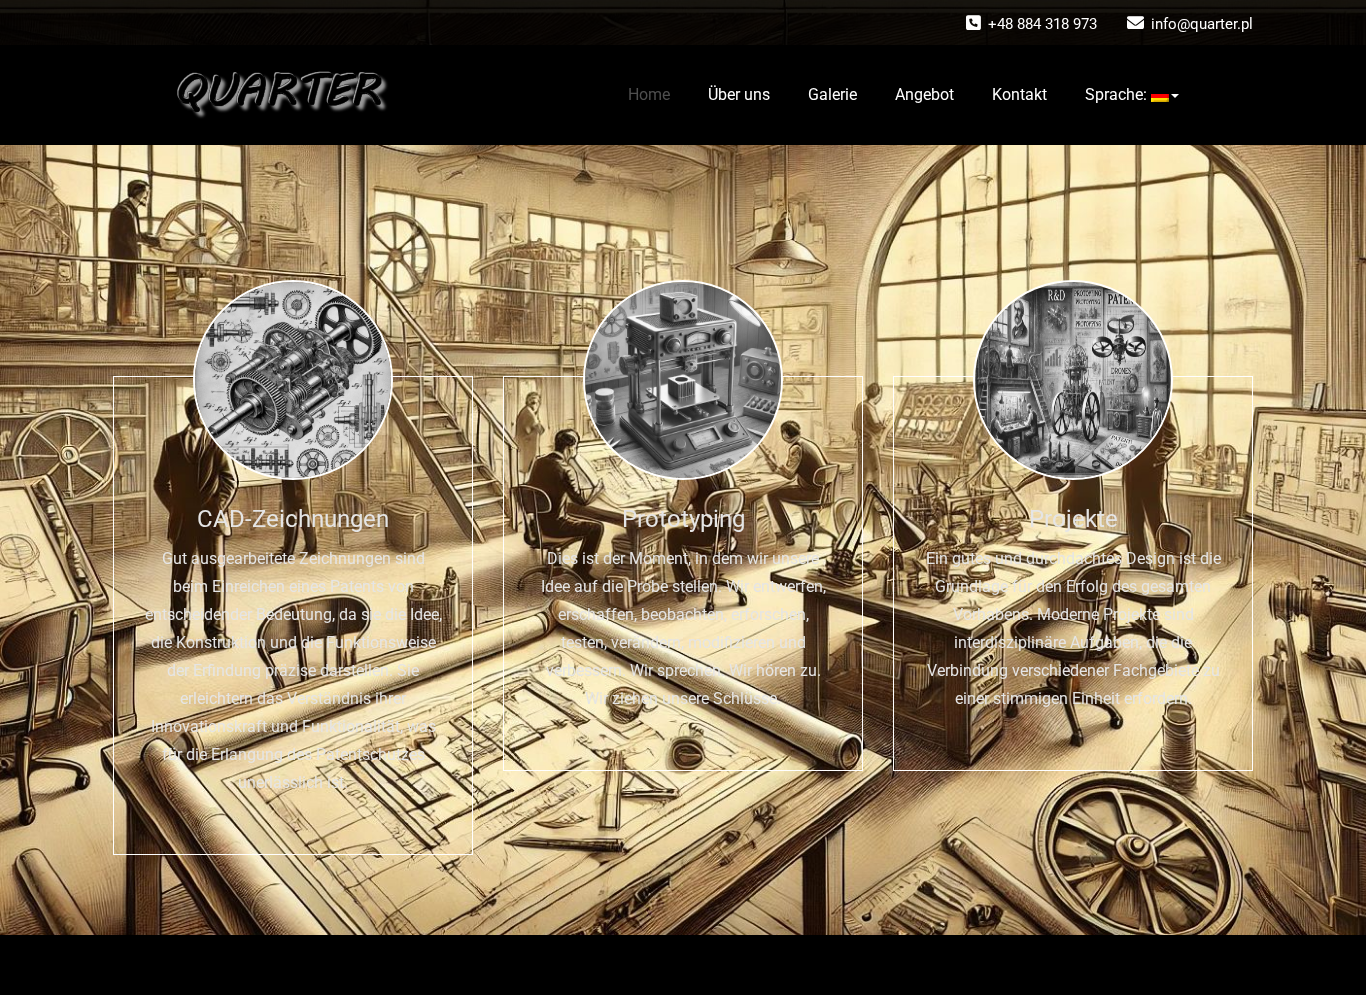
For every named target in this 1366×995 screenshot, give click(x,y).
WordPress (648, 965)
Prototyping (683, 519)
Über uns (739, 94)
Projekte (1073, 519)
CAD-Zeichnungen (293, 519)
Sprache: (1118, 94)
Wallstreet (785, 965)
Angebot (924, 94)
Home (649, 94)
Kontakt (1019, 94)
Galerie (832, 94)
